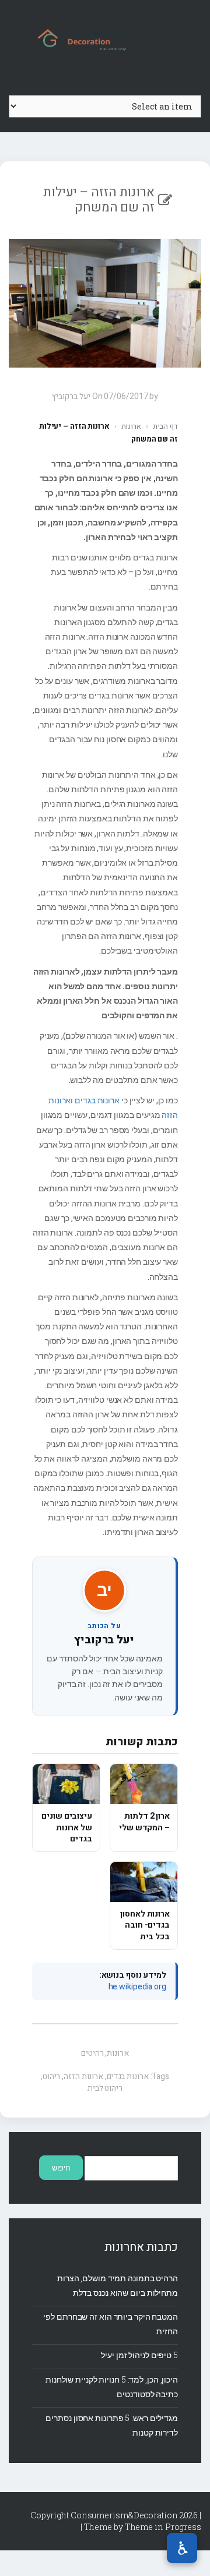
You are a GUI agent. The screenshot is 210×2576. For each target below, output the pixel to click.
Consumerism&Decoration (105, 38)
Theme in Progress (163, 2527)
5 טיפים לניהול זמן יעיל (139, 2355)
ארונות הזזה (83, 2076)
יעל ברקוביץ (104, 1640)
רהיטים (92, 2053)
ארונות (131, 426)
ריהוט (52, 2076)
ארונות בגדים (128, 2076)
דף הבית (165, 426)
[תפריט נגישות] (182, 2548)
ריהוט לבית (105, 2088)
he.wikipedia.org (137, 1987)
